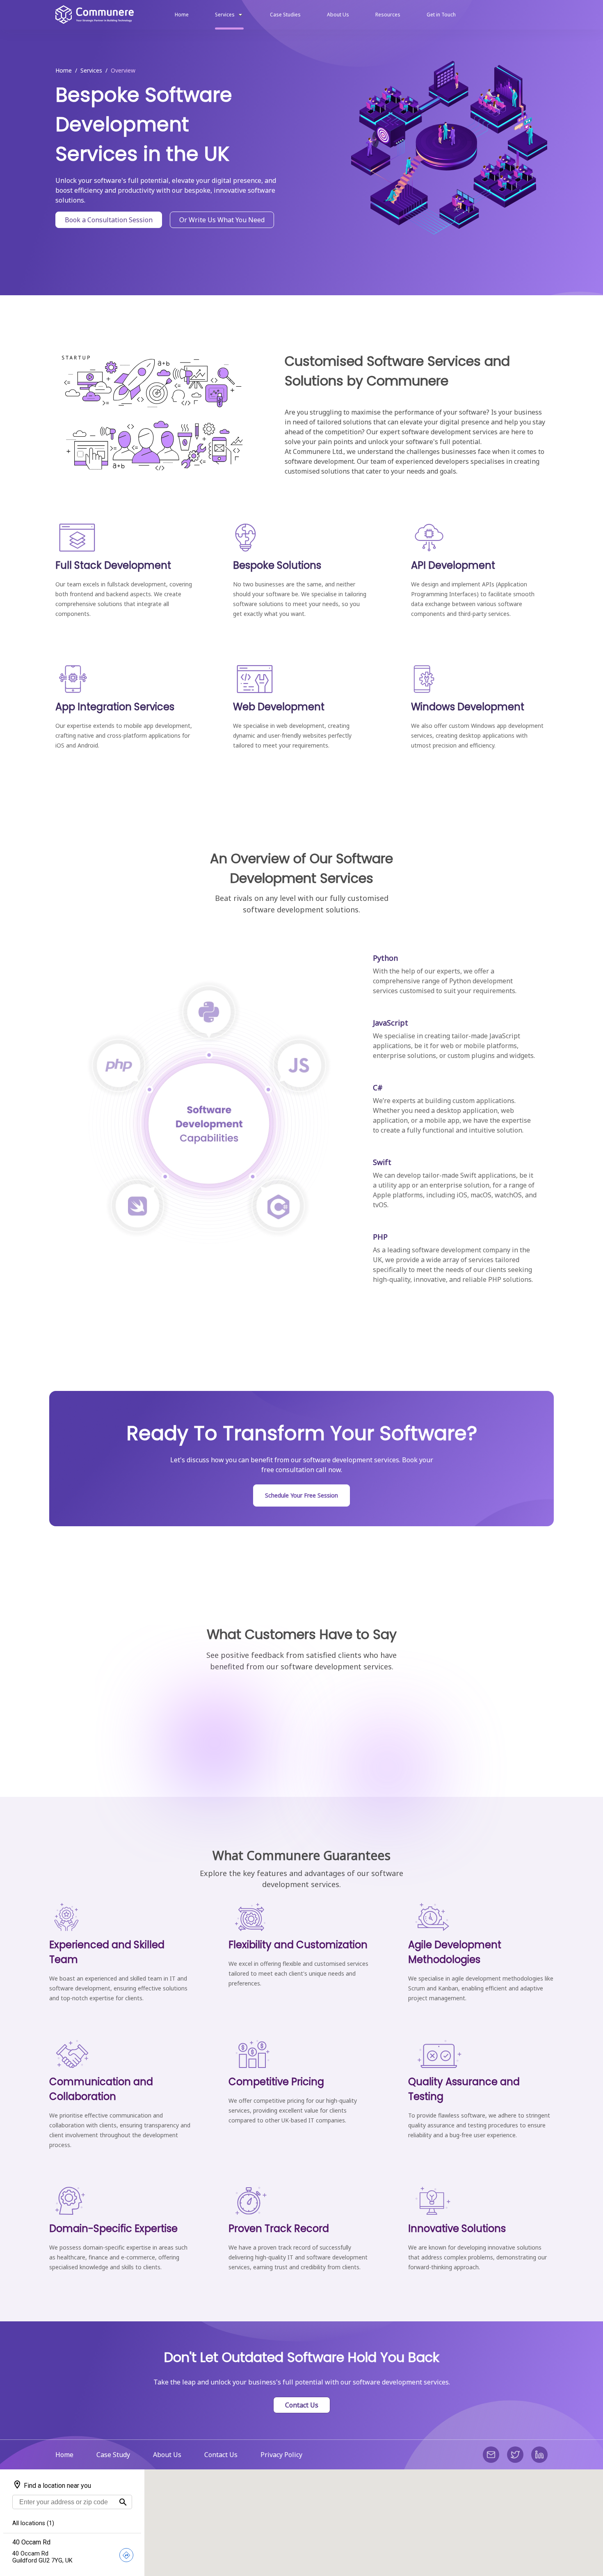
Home (64, 71)
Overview (123, 71)
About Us (167, 2455)
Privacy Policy (281, 2455)
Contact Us (302, 2405)
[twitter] (515, 2455)
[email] (491, 2455)
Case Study (113, 2455)
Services (91, 71)
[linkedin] (539, 2455)
